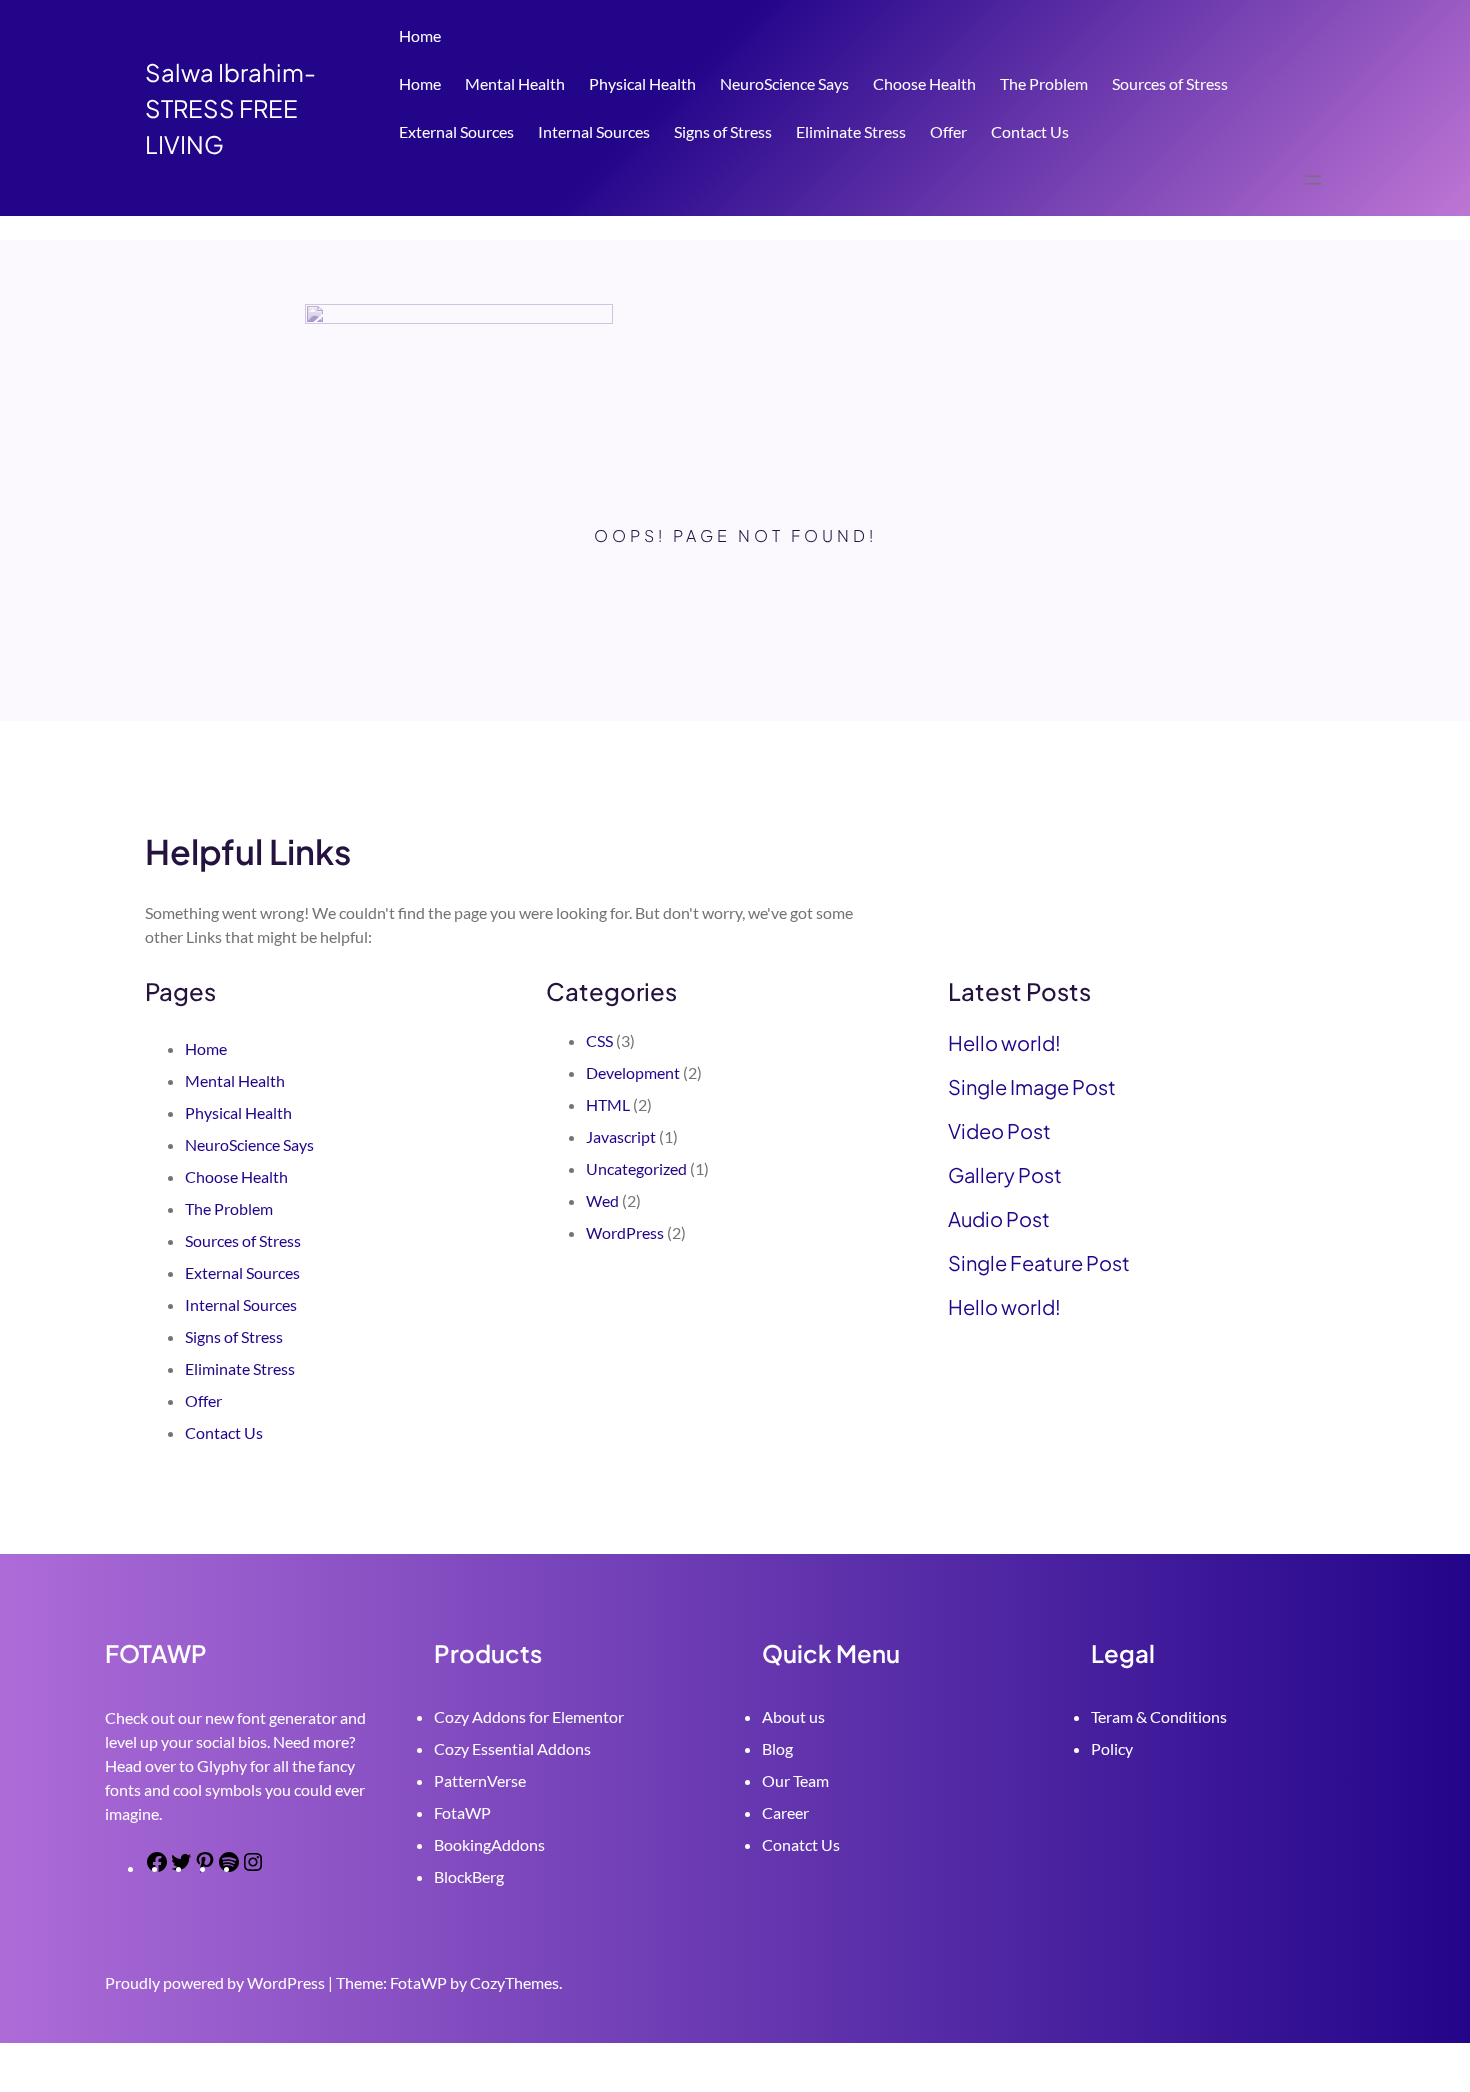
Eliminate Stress (851, 131)
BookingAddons (489, 1844)
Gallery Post (1005, 1175)
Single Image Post (1032, 1087)
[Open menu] (1313, 180)
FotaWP (462, 1812)
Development (633, 1072)
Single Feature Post (1039, 1263)
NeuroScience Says (784, 83)
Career (785, 1812)
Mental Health (515, 83)
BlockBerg (469, 1876)
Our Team (795, 1780)
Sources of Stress (1170, 83)
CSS (599, 1040)
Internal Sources (594, 131)
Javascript (621, 1136)
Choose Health (924, 83)
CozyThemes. (516, 1982)
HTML (608, 1104)
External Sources (456, 131)
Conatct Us (801, 1844)
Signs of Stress (723, 131)
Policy (1112, 1748)
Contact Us (1030, 131)
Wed (602, 1200)
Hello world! (1004, 1043)
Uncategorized (636, 1168)
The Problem (1044, 83)
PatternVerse (480, 1780)
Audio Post (999, 1219)
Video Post (999, 1131)
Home (420, 35)
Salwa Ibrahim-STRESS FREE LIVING (230, 108)
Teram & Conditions (1159, 1716)
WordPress (625, 1232)
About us (793, 1716)
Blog (777, 1748)
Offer (948, 131)
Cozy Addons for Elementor (529, 1716)
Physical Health (642, 83)
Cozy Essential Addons (512, 1748)
